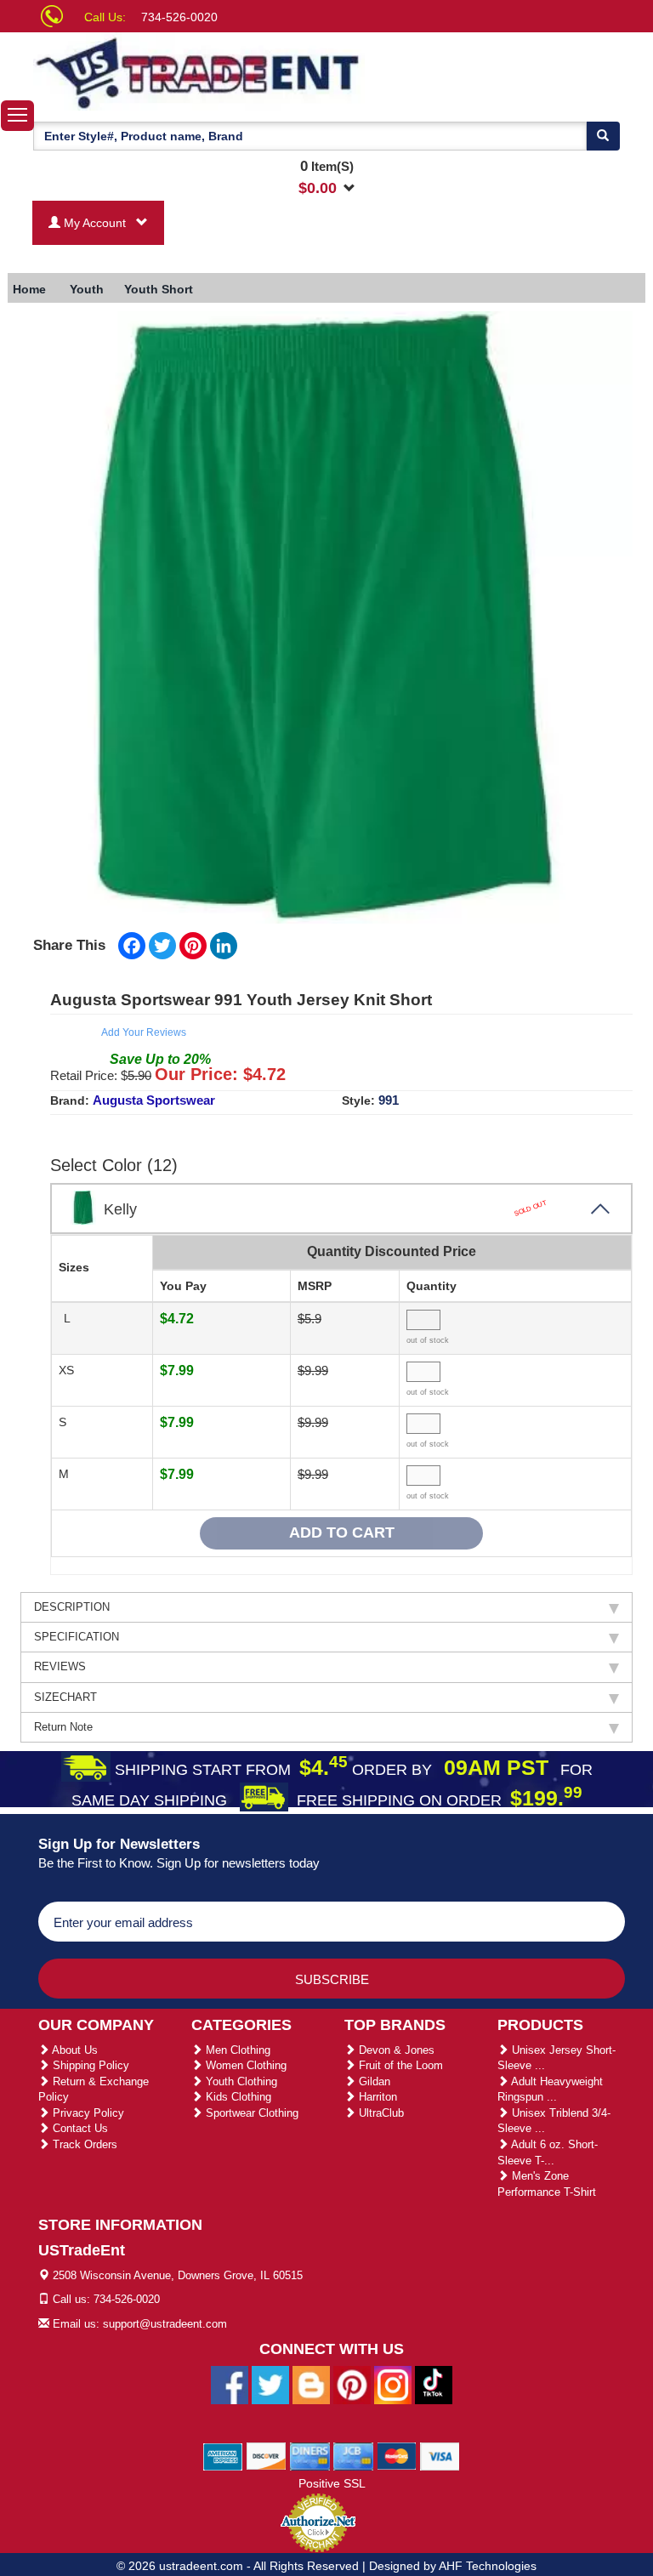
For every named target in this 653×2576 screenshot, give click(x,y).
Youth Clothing (240, 2081)
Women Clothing (244, 2065)
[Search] (603, 136)
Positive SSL (332, 2483)
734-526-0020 (179, 17)
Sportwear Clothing (250, 2113)
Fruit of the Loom (399, 2065)
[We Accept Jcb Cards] (353, 2456)
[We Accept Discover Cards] (267, 2456)
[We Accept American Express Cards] (223, 2456)
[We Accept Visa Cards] (440, 2456)
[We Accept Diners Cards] (310, 2456)
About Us (74, 2050)
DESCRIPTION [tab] (72, 1607)
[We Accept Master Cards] (397, 2456)
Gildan (373, 2081)
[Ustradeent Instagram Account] (393, 2385)
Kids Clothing (237, 2097)
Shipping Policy (89, 2065)
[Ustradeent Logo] (199, 71)
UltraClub (380, 2113)
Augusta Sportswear (154, 1100)
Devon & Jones (395, 2050)
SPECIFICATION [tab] (77, 1637)
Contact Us (79, 2128)
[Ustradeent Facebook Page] (230, 2385)
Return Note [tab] (63, 1727)
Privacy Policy (87, 2113)
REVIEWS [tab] (60, 1666)
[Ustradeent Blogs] (311, 2385)
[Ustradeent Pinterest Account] (352, 2385)
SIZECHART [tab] (65, 1697)
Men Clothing (236, 2050)
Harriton (376, 2097)
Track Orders (83, 2144)
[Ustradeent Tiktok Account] (434, 2385)
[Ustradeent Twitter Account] (270, 2385)
